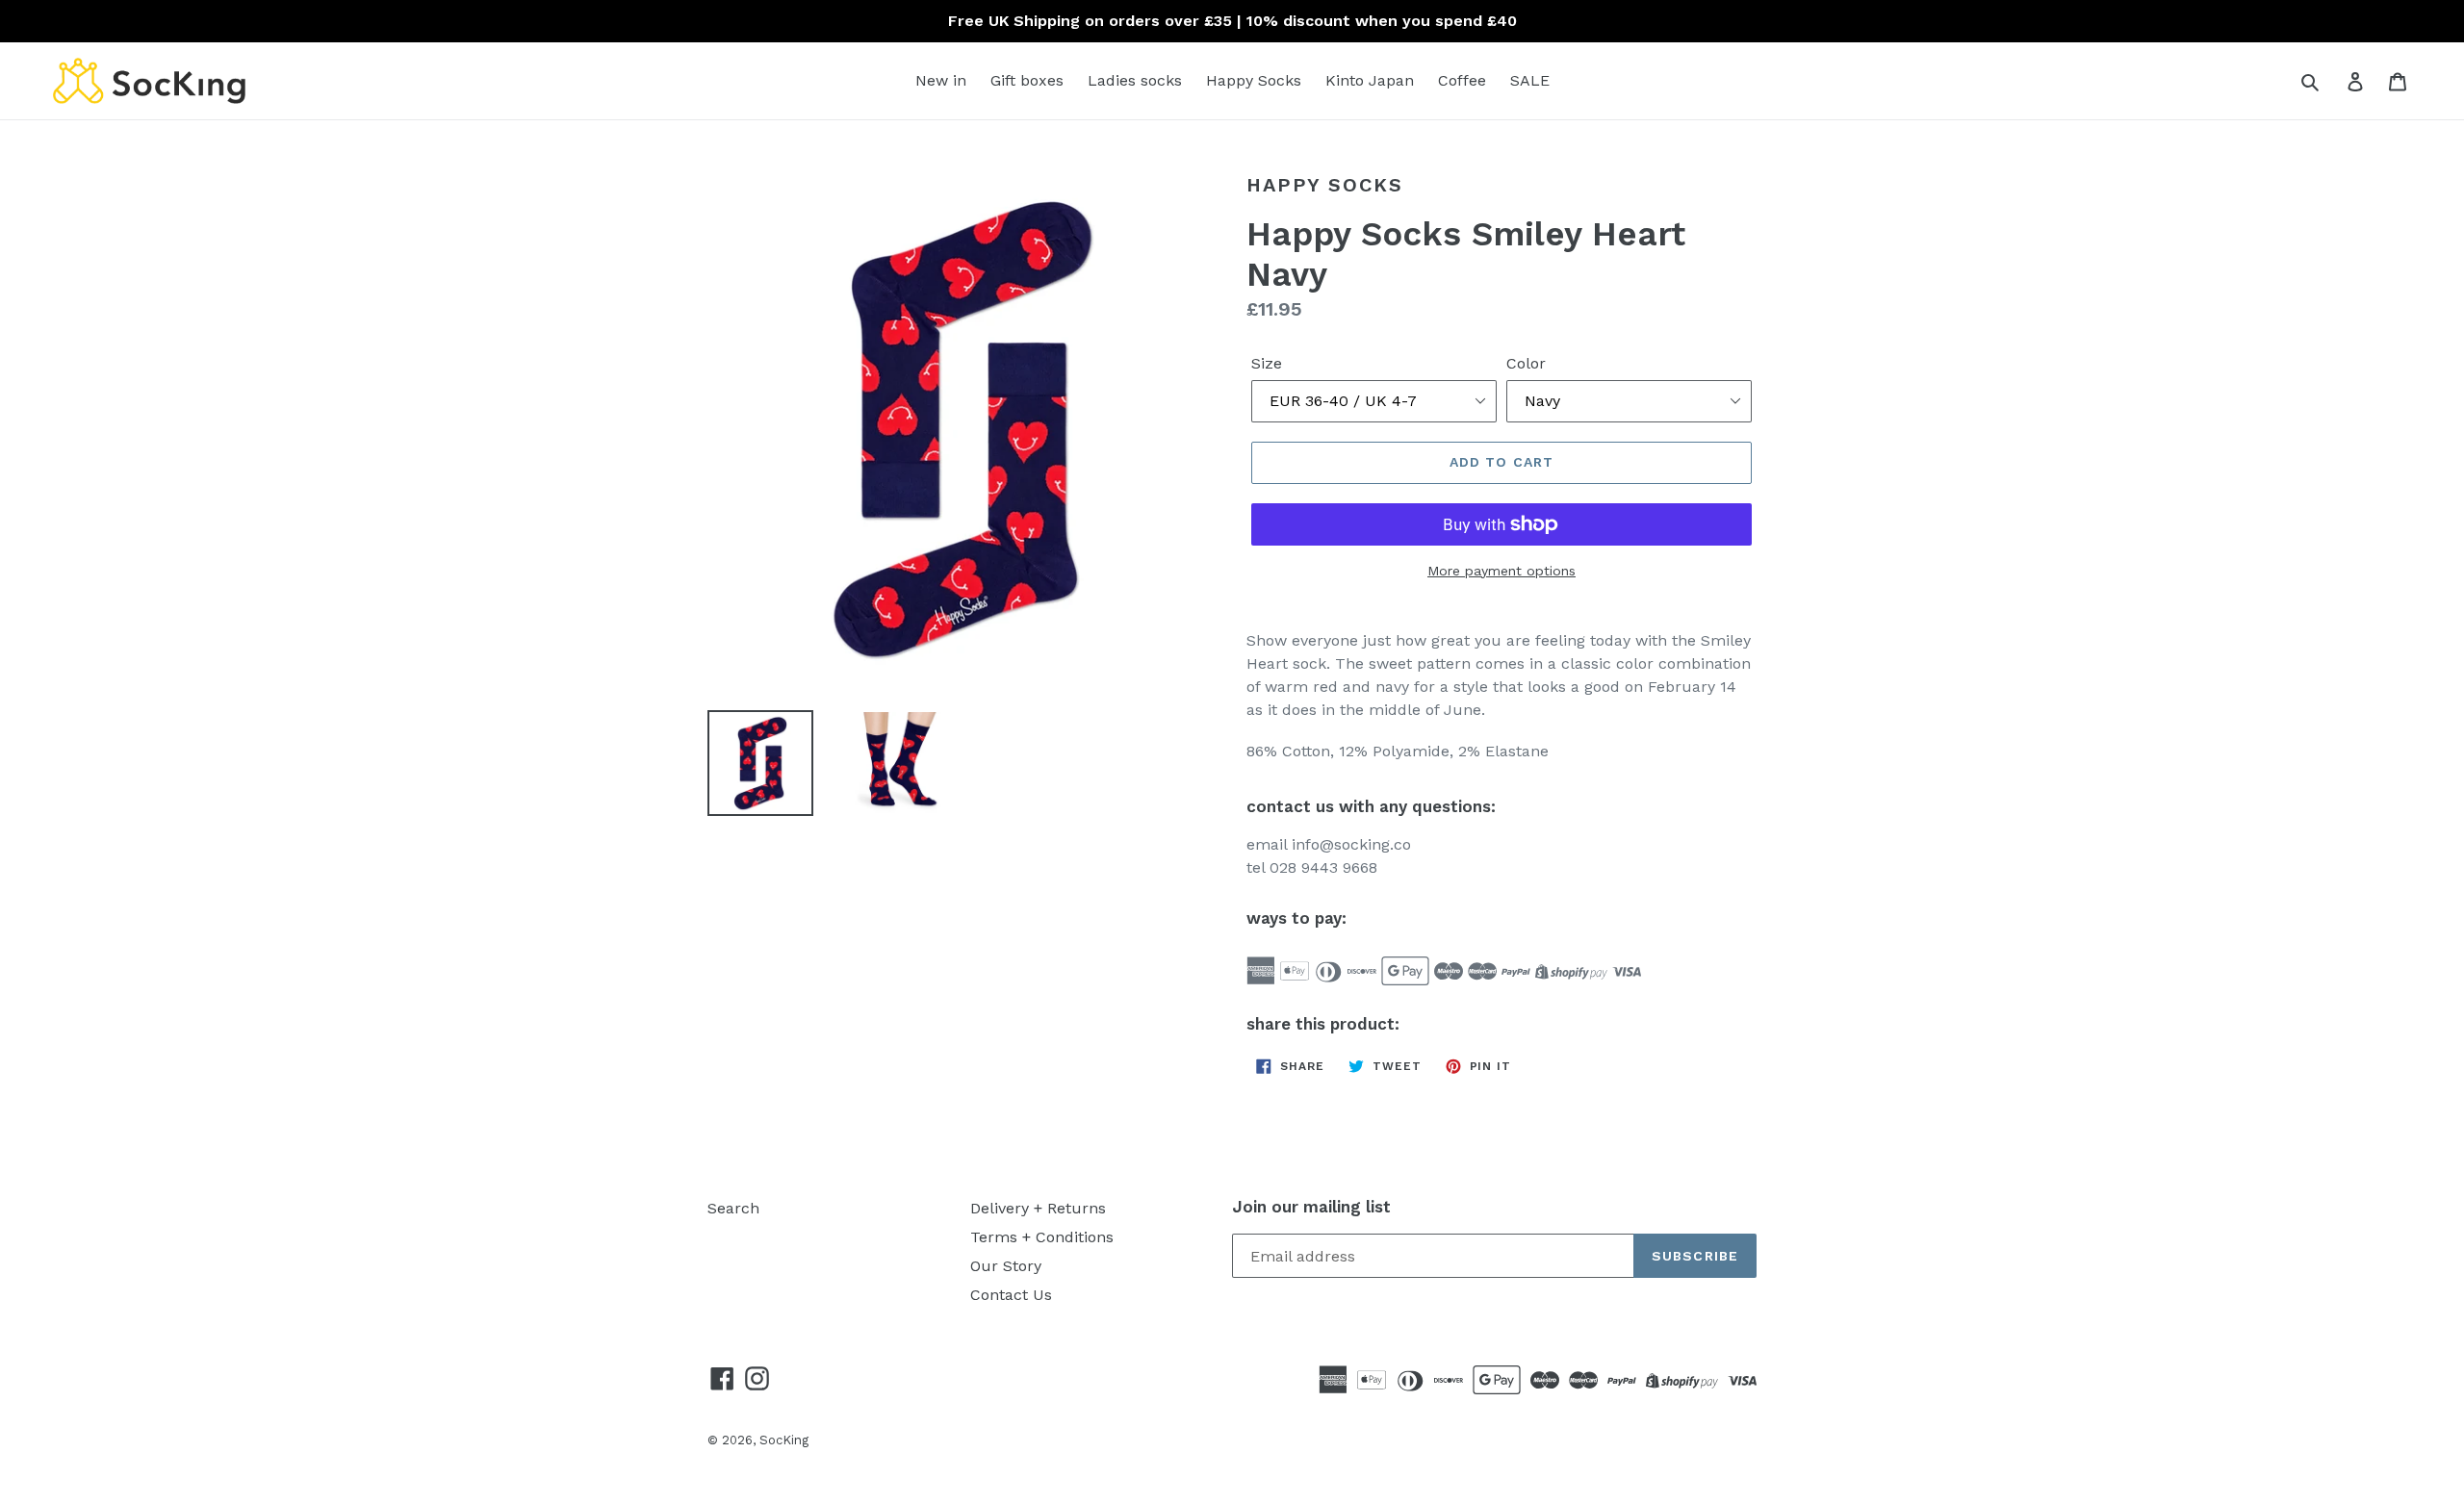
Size (1267, 363)
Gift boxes (1027, 80)
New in (941, 80)
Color (1526, 363)
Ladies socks (1135, 80)
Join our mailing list (1311, 1207)
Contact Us (1011, 1295)
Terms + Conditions (1042, 1237)
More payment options (1501, 571)
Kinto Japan (1370, 80)
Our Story (1006, 1266)
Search (733, 1208)
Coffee (1462, 80)
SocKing (784, 1440)
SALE (1530, 80)
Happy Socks (1254, 80)
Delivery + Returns (1038, 1208)
